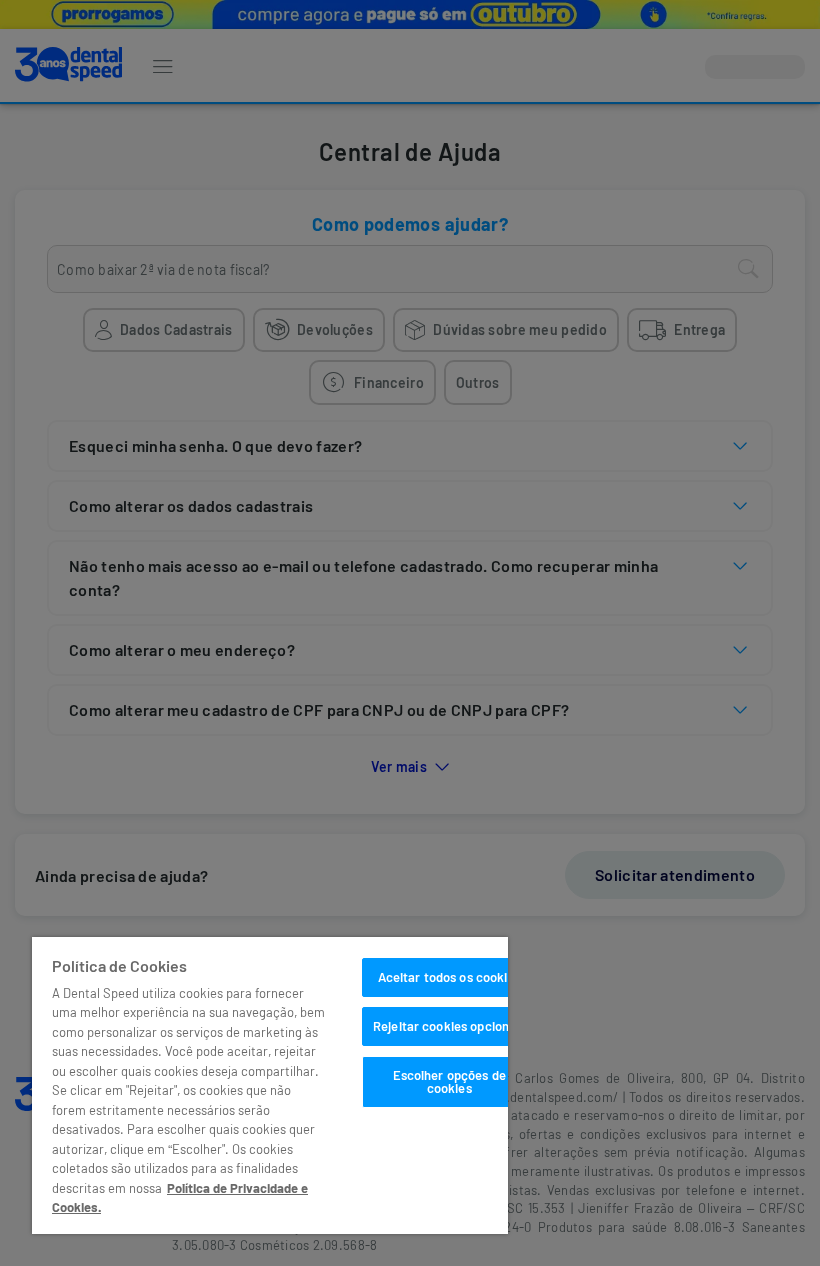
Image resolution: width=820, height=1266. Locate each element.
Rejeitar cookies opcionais (449, 1026)
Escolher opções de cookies (449, 1081)
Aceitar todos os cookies (449, 977)
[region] (270, 1085)
